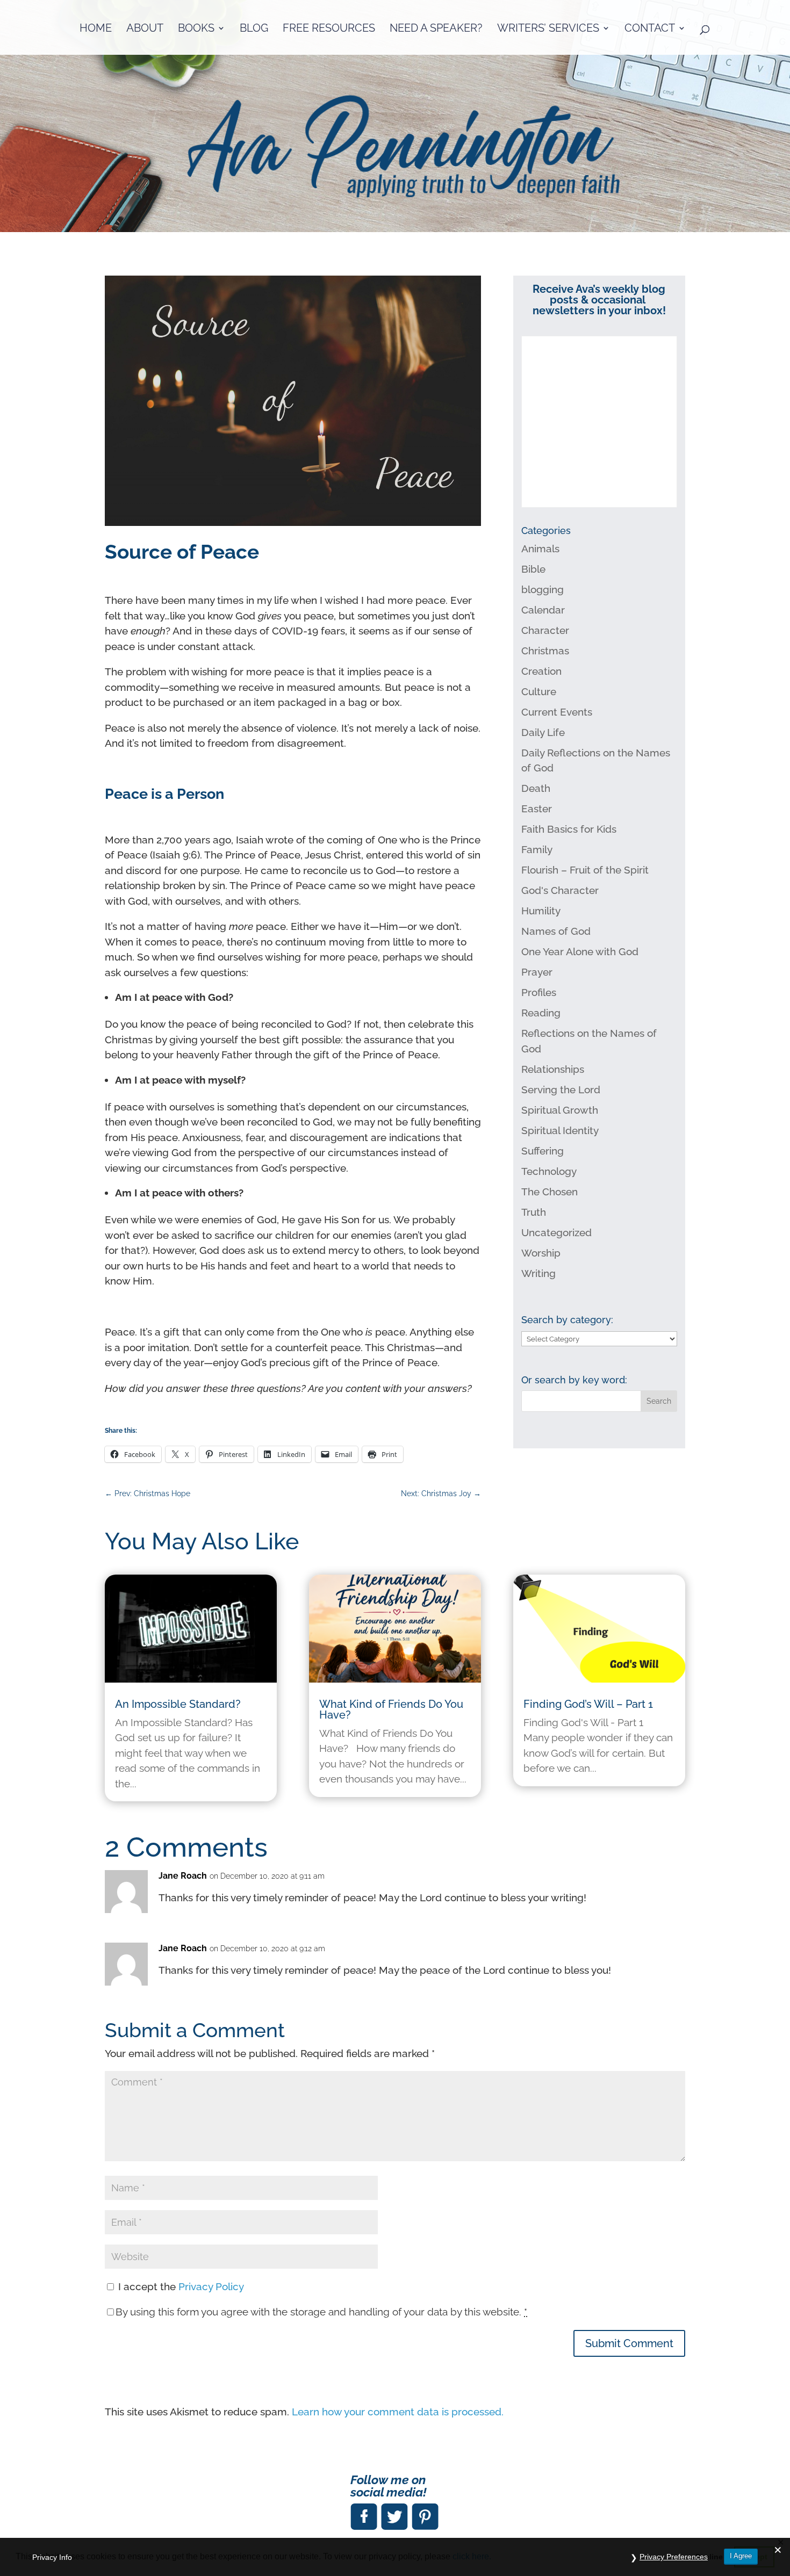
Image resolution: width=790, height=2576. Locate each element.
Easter (537, 809)
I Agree (741, 2556)
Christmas (545, 651)
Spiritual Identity (560, 1130)
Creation (541, 671)
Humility (541, 911)
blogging (543, 589)
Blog (254, 29)
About (145, 29)
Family (537, 849)
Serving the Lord (561, 1089)
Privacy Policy (211, 2286)
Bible (533, 569)
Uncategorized (556, 1232)
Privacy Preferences (674, 2557)
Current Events (557, 712)
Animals (540, 549)
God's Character (560, 890)
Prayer (537, 972)
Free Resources (329, 29)
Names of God (556, 931)
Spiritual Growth (560, 1110)
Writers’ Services (548, 29)
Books (196, 29)
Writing (538, 1273)
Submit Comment (629, 2343)
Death (536, 788)
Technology (549, 1171)
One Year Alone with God (580, 951)
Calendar (543, 610)
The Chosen (550, 1192)
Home (96, 29)
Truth (534, 1212)
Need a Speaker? (436, 29)
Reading (541, 1013)
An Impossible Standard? (178, 1704)
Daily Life (543, 732)
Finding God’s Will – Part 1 (588, 1704)
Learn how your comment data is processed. (398, 2412)
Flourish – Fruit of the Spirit (585, 870)
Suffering (543, 1151)
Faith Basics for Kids (569, 829)
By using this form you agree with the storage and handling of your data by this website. (321, 2312)
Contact (650, 29)
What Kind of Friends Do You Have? (391, 1709)
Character (545, 630)
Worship (541, 1253)
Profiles (539, 992)
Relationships (553, 1069)
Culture (539, 691)
